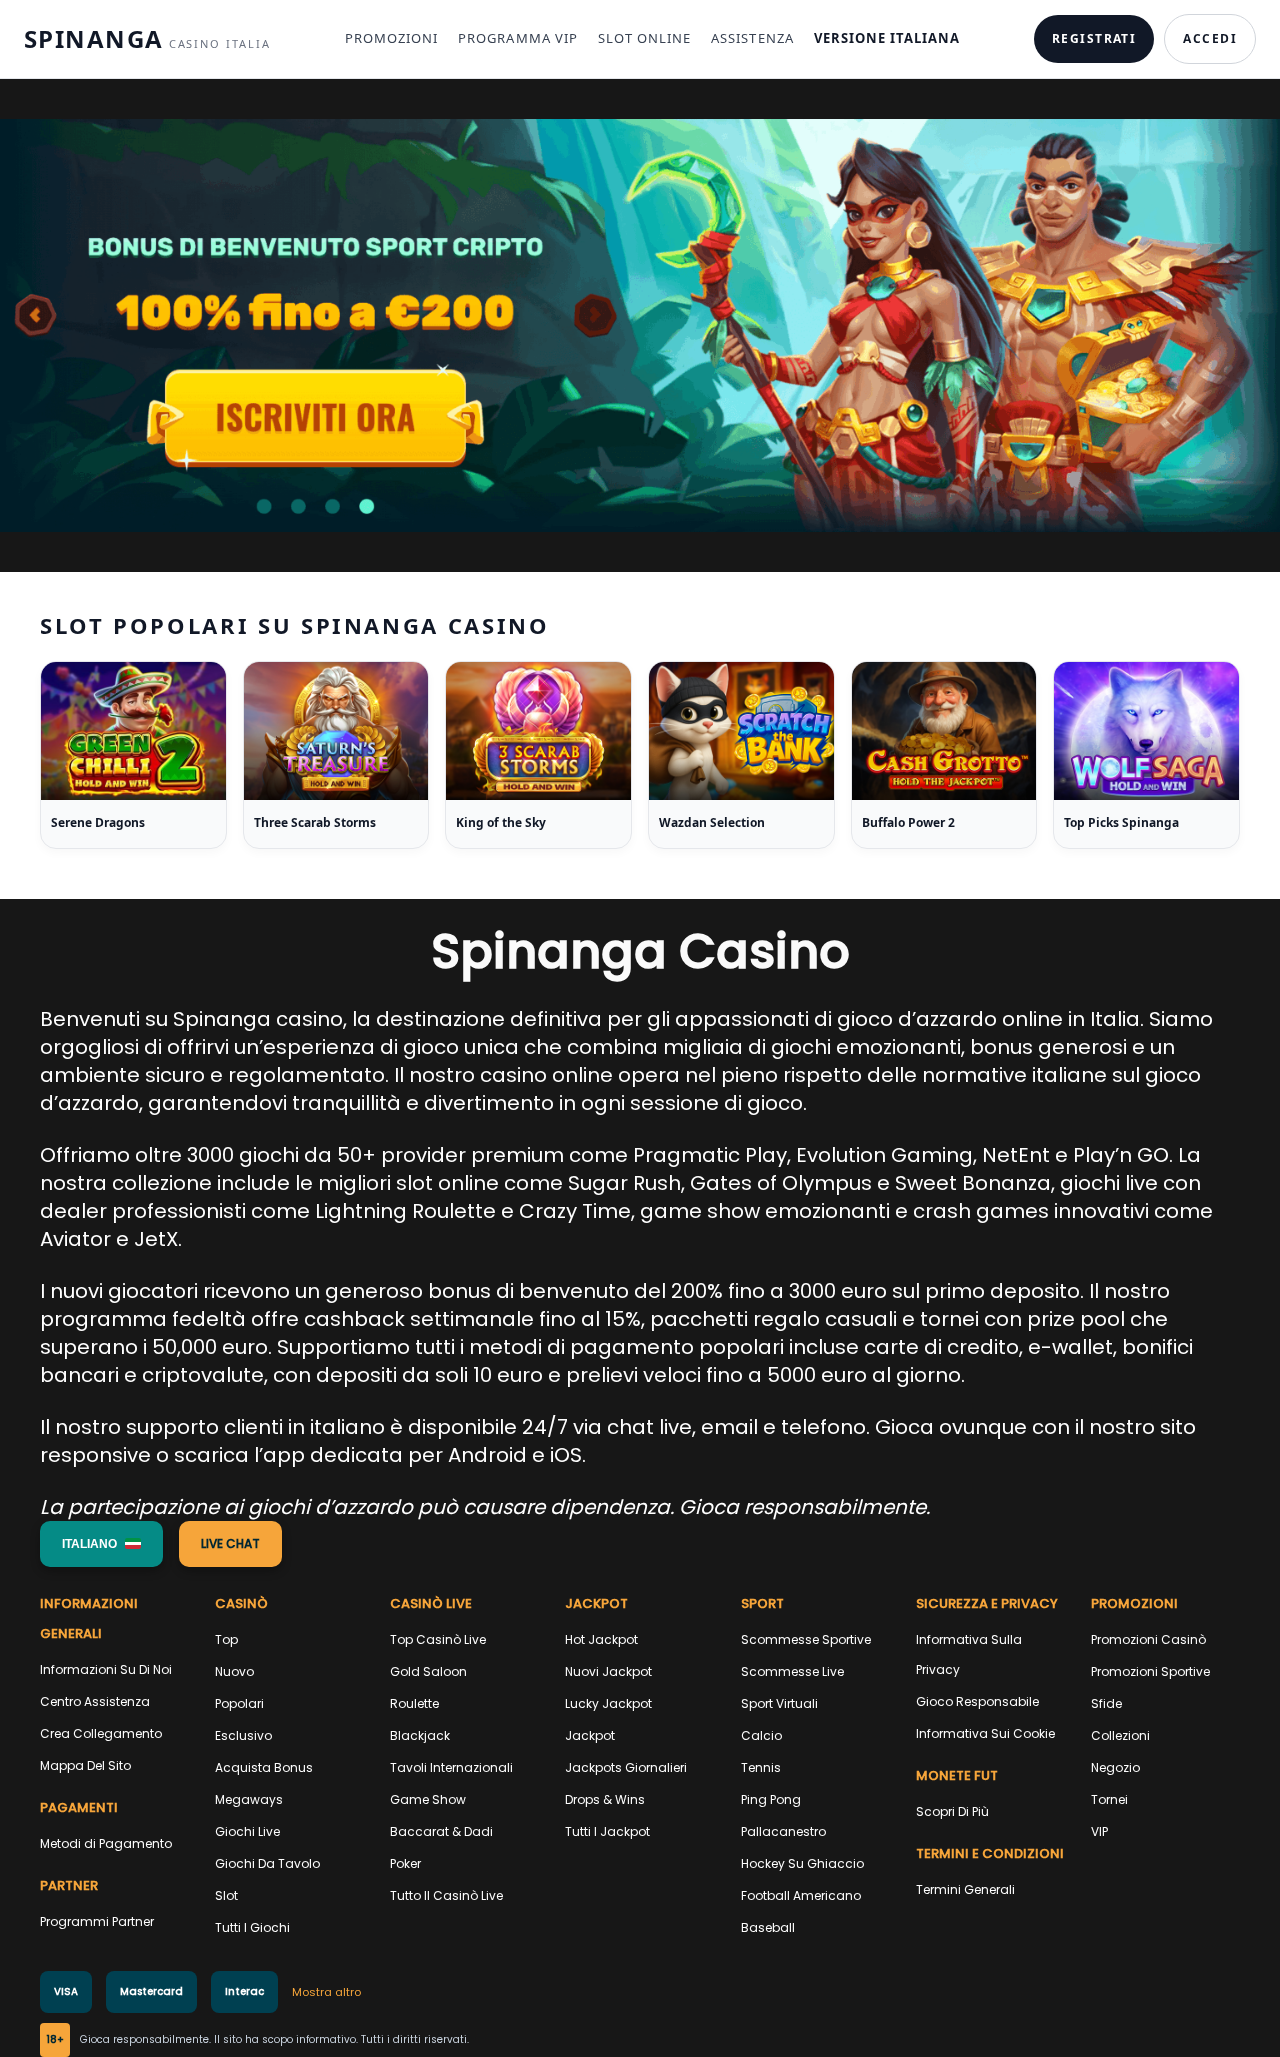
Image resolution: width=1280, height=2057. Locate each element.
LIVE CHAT (230, 1543)
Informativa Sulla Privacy (969, 1654)
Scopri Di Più (952, 1811)
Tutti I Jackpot (607, 1831)
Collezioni (1120, 1735)
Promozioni (391, 38)
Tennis (761, 1767)
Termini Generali (965, 1889)
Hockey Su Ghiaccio (802, 1863)
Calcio (761, 1735)
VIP (1099, 1831)
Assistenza (752, 38)
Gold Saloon (428, 1671)
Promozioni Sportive (1150, 1671)
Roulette (414, 1703)
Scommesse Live (792, 1671)
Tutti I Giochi (252, 1927)
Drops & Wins (605, 1799)
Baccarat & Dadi (441, 1831)
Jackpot (590, 1735)
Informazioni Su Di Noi (106, 1669)
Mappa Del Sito (85, 1765)
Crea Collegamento (101, 1733)
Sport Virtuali (779, 1703)
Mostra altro (326, 1992)
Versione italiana (887, 38)
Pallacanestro (783, 1831)
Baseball (768, 1927)
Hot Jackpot (601, 1639)
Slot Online (644, 38)
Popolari (239, 1703)
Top (226, 1639)
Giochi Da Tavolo (267, 1863)
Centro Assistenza (95, 1701)
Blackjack (420, 1735)
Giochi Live (247, 1831)
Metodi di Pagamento (106, 1843)
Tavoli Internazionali (451, 1767)
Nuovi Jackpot (608, 1671)
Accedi (1210, 38)
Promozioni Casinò (1148, 1639)
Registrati (1094, 38)
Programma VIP (518, 38)
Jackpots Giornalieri (626, 1767)
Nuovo (234, 1671)
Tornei (1109, 1799)
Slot (226, 1895)
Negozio (1115, 1767)
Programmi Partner (97, 1921)
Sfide (1106, 1703)
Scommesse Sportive (806, 1639)
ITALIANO (89, 1544)
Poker (405, 1863)
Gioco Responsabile (977, 1701)
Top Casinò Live (438, 1639)
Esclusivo (243, 1735)
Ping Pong (771, 1799)
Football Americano (801, 1895)
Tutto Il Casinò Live (446, 1895)
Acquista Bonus (264, 1767)
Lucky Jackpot (608, 1703)
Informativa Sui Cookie (985, 1733)
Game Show (428, 1799)
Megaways (249, 1799)
